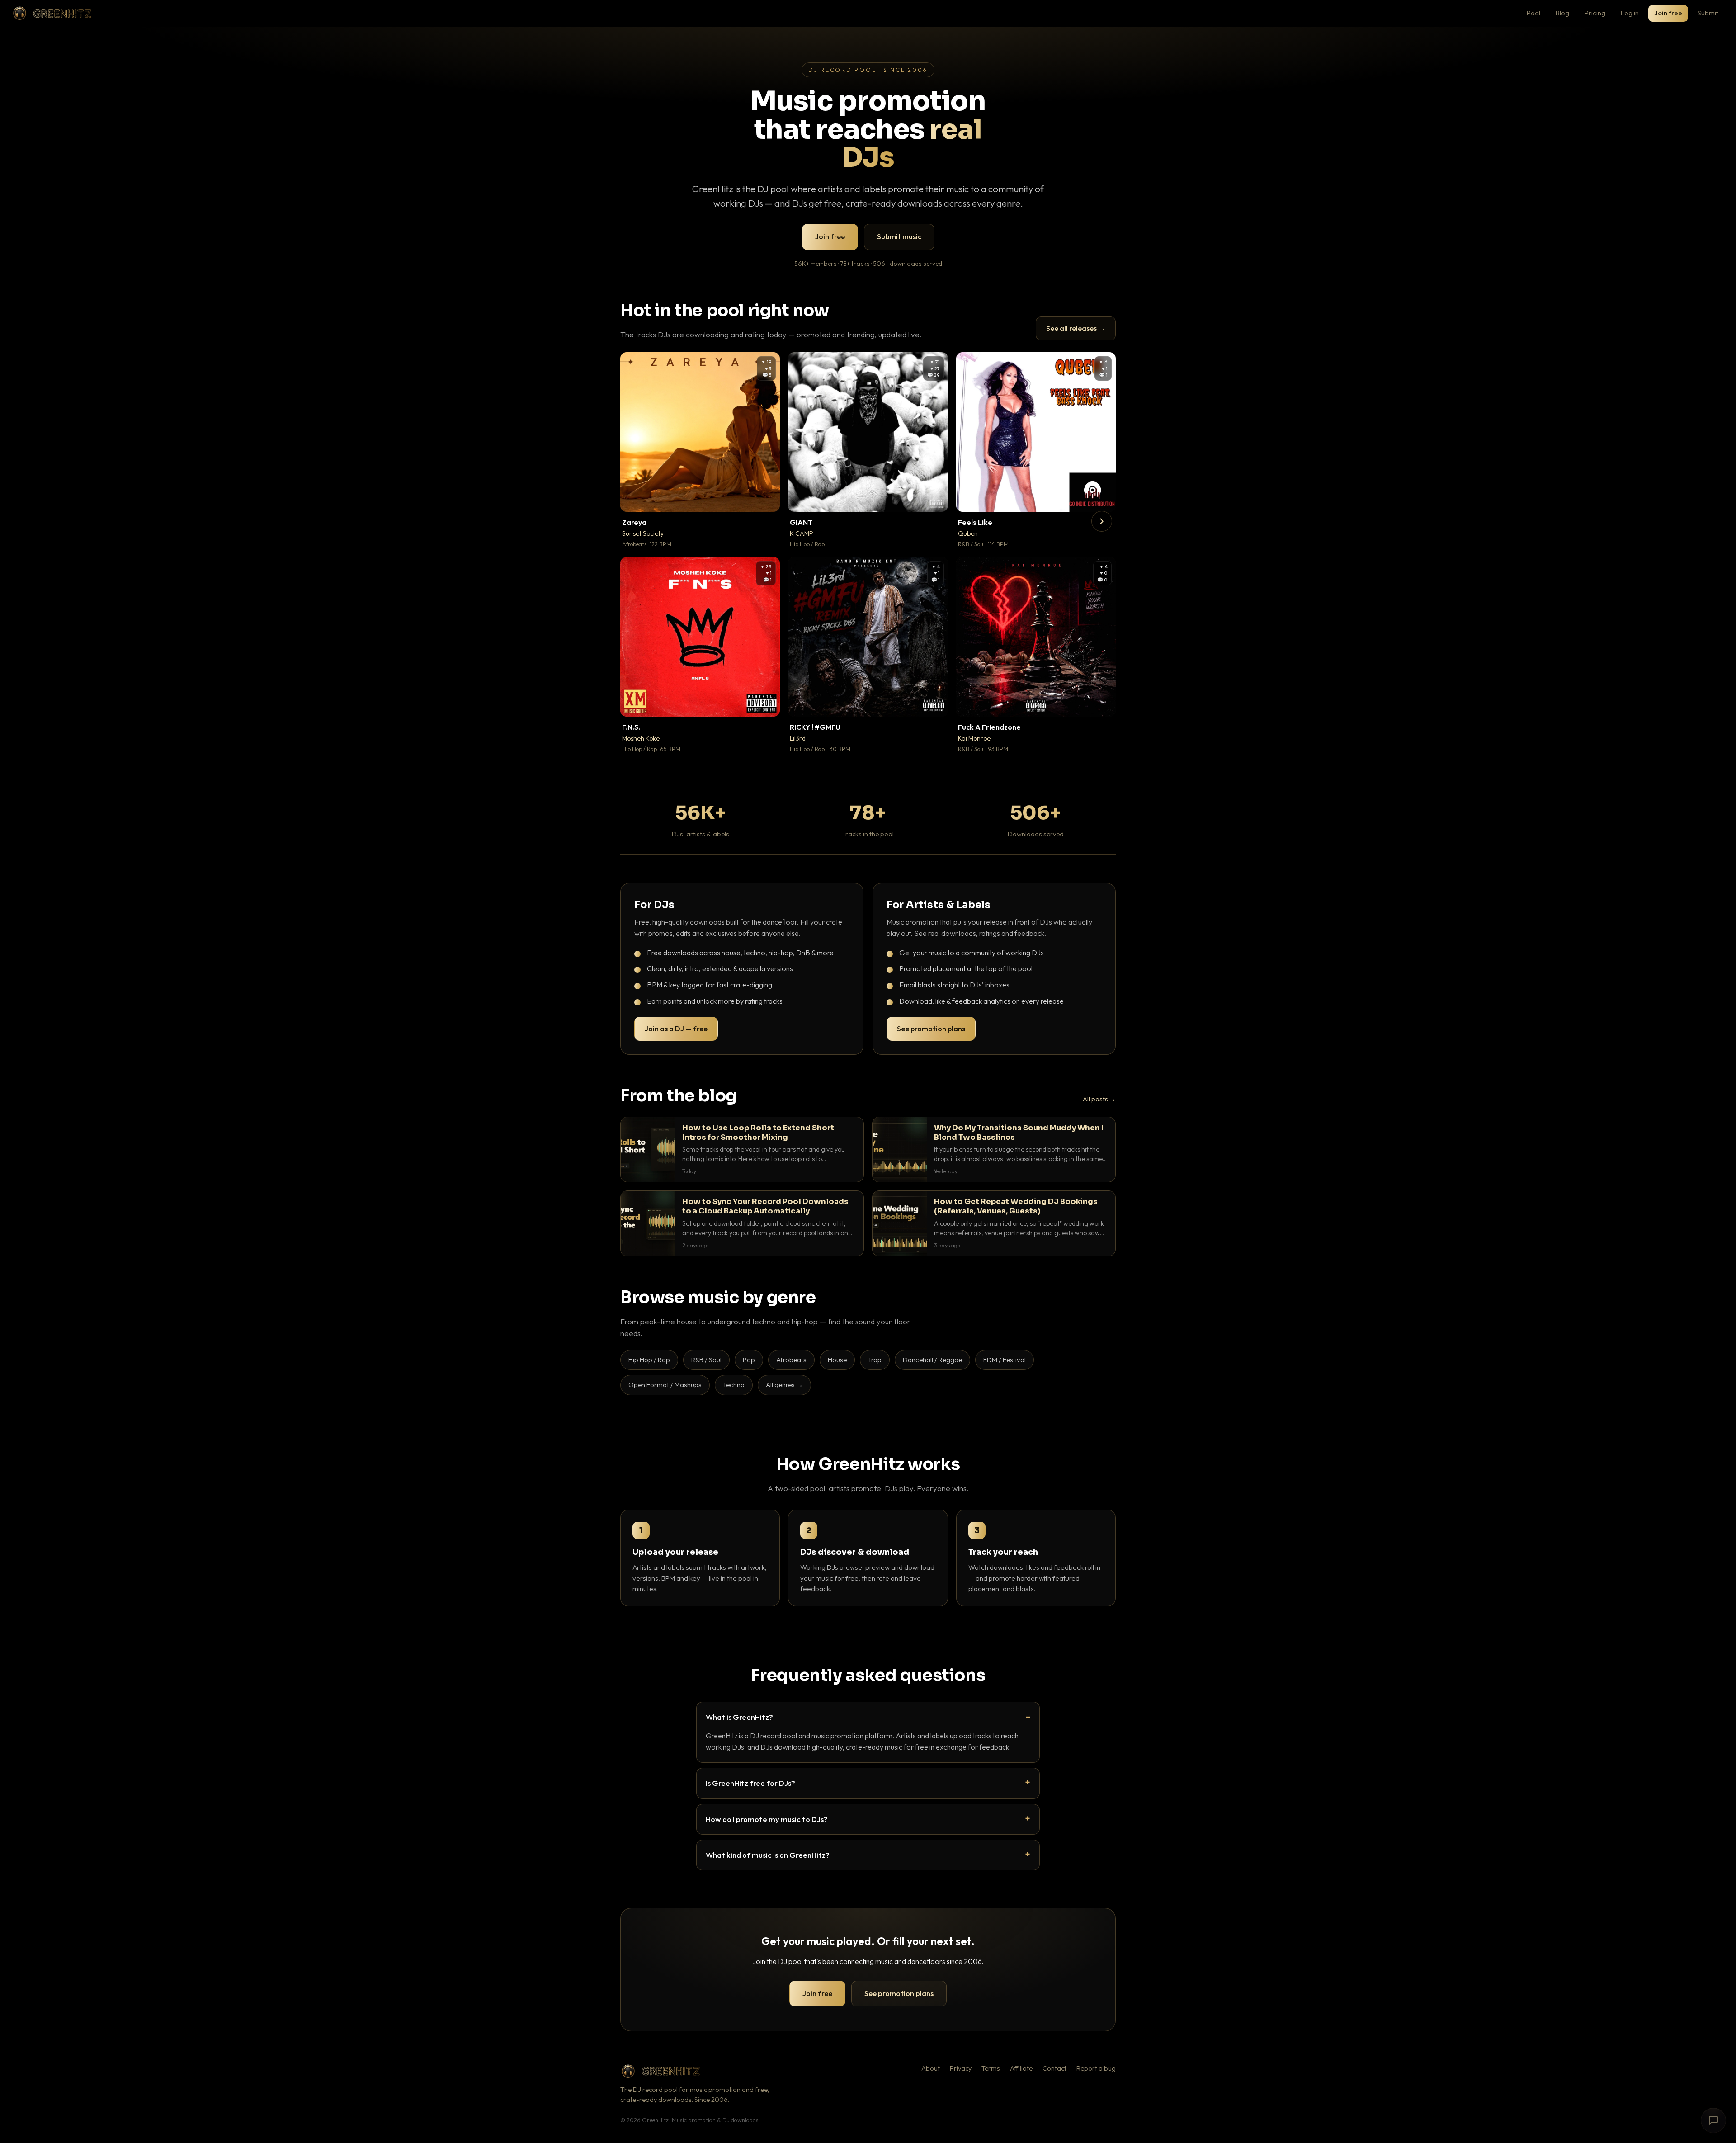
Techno (734, 1385)
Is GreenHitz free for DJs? (750, 1783)
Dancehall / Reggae (932, 1360)
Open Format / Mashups (665, 1385)
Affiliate (1021, 2068)
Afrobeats (791, 1360)
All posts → (1099, 1099)
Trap (875, 1360)
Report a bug (1096, 2068)
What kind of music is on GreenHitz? (768, 1855)
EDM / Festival (1005, 1360)
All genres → (784, 1385)
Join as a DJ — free (676, 1029)
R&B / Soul (706, 1360)
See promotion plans (931, 1029)
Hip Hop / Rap (649, 1360)
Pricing (1595, 13)
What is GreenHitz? (739, 1717)
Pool (1533, 13)
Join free (1668, 13)
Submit (1708, 13)
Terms (991, 2068)
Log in (1630, 13)
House (837, 1360)
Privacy (961, 2068)
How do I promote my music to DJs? (767, 1819)
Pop (749, 1360)
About (931, 2068)
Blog (1562, 13)
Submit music (899, 236)
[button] (767, 499)
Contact (1054, 2068)
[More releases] (1102, 521)
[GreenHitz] (52, 13)
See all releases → (1076, 328)
